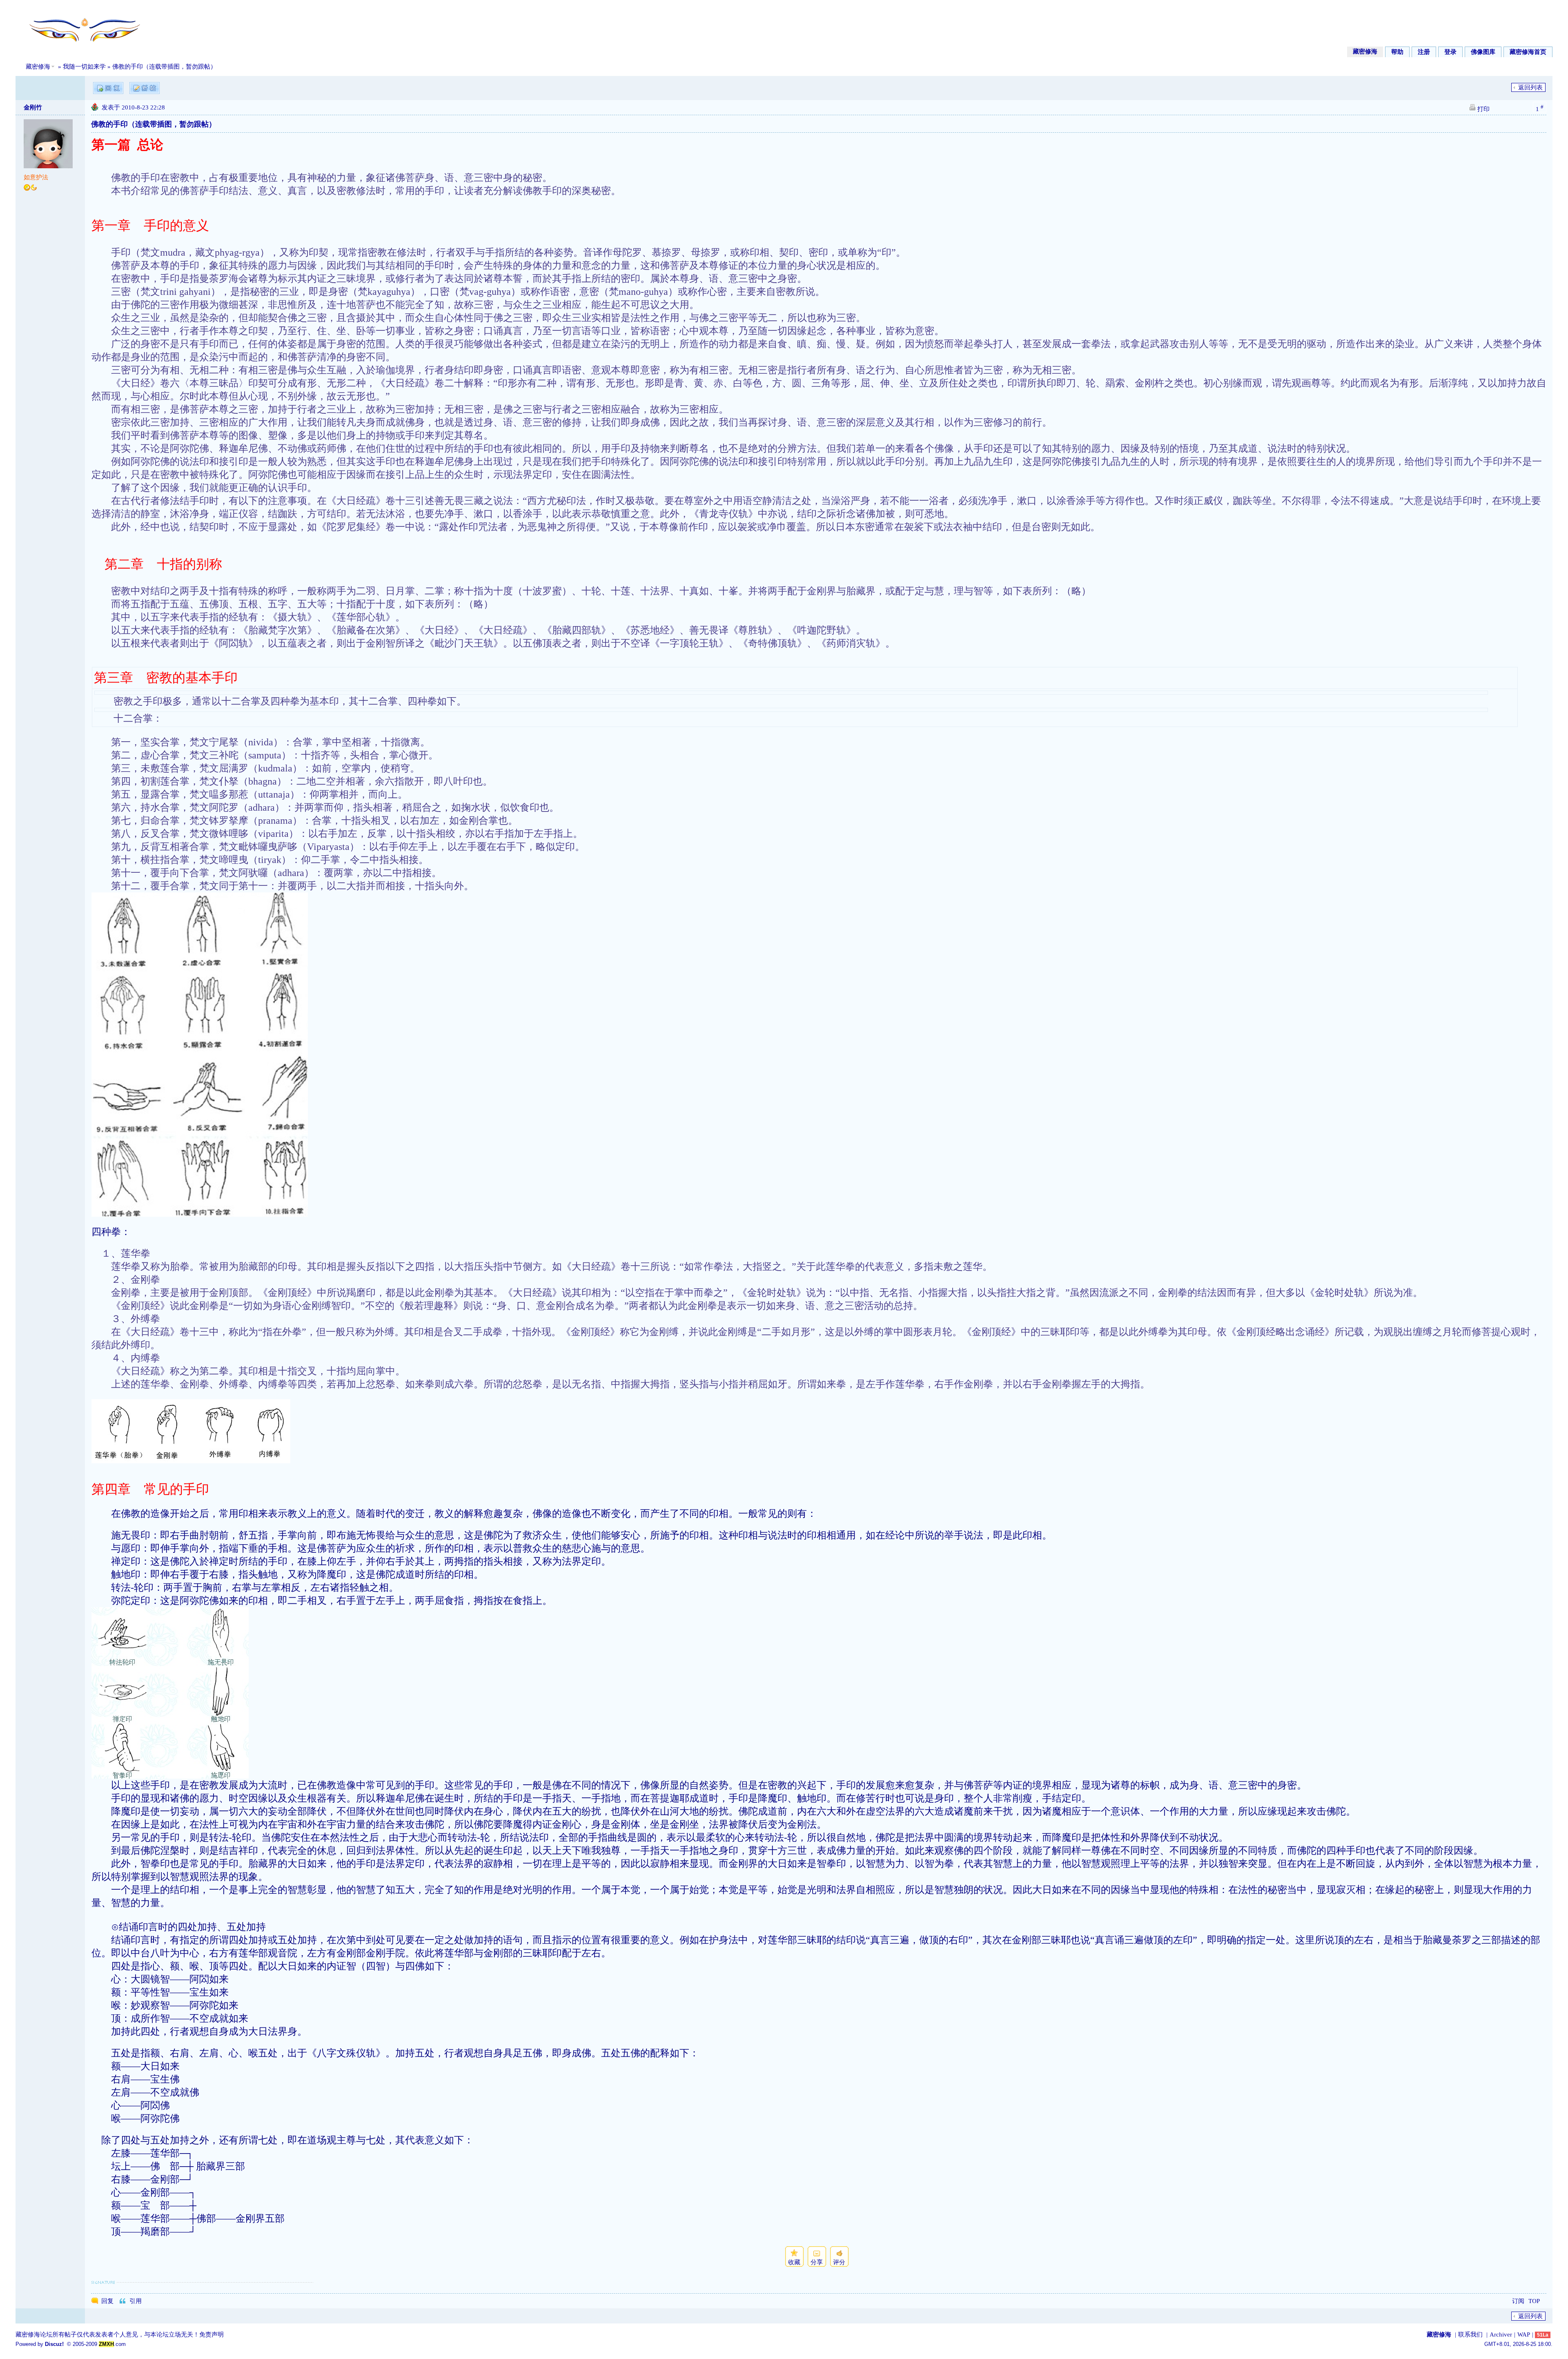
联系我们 (1470, 2334)
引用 (136, 2301)
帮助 (1397, 52)
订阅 (1518, 2301)
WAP (1524, 2334)
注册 (1424, 52)
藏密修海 (1365, 51)
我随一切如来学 (84, 67)
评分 (839, 2262)
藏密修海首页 (1528, 52)
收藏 (794, 2262)
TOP (1534, 2301)
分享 (817, 2262)
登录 (1450, 52)
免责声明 (212, 2334)
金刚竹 (33, 107)
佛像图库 (1483, 52)
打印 (1483, 109)
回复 (107, 2301)
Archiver (1501, 2334)
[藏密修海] (79, 46)
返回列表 (1530, 87)
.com (112, 2344)
